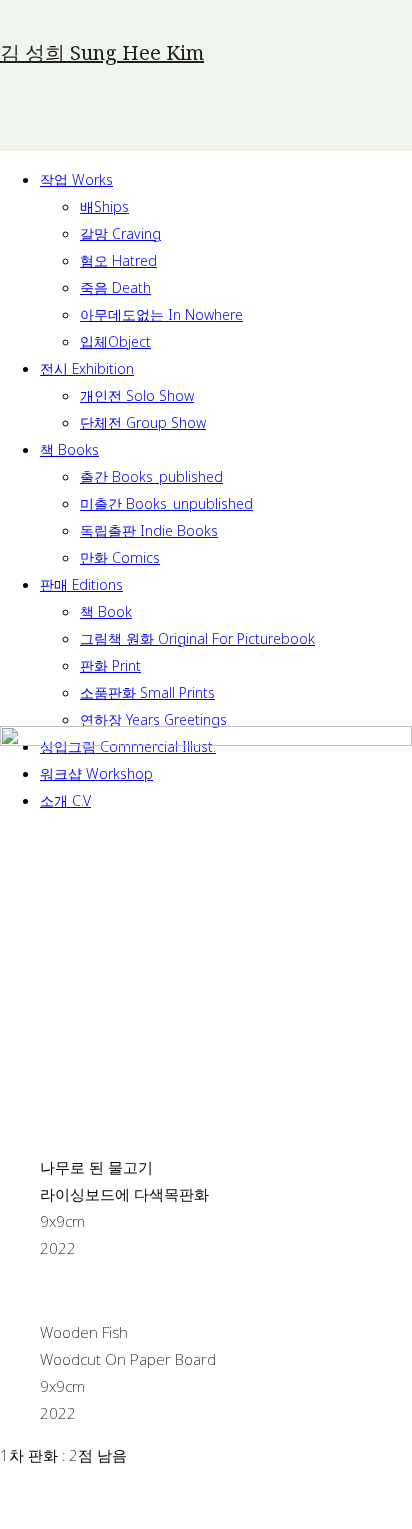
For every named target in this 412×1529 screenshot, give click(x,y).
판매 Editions (81, 584)
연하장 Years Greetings (153, 719)
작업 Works (76, 179)
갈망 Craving (120, 233)
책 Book (106, 611)
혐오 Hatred (118, 260)
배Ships (104, 206)
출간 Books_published (151, 476)
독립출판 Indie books (149, 530)
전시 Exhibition (87, 368)
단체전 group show (143, 422)
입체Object (115, 341)
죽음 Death (115, 287)
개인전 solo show (137, 395)
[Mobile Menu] (53, 128)
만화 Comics (120, 557)
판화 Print (110, 665)
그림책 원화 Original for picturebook (197, 638)
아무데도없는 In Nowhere (161, 314)
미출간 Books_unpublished (166, 503)
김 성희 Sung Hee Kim (102, 52)
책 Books (69, 449)
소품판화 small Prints (147, 692)
